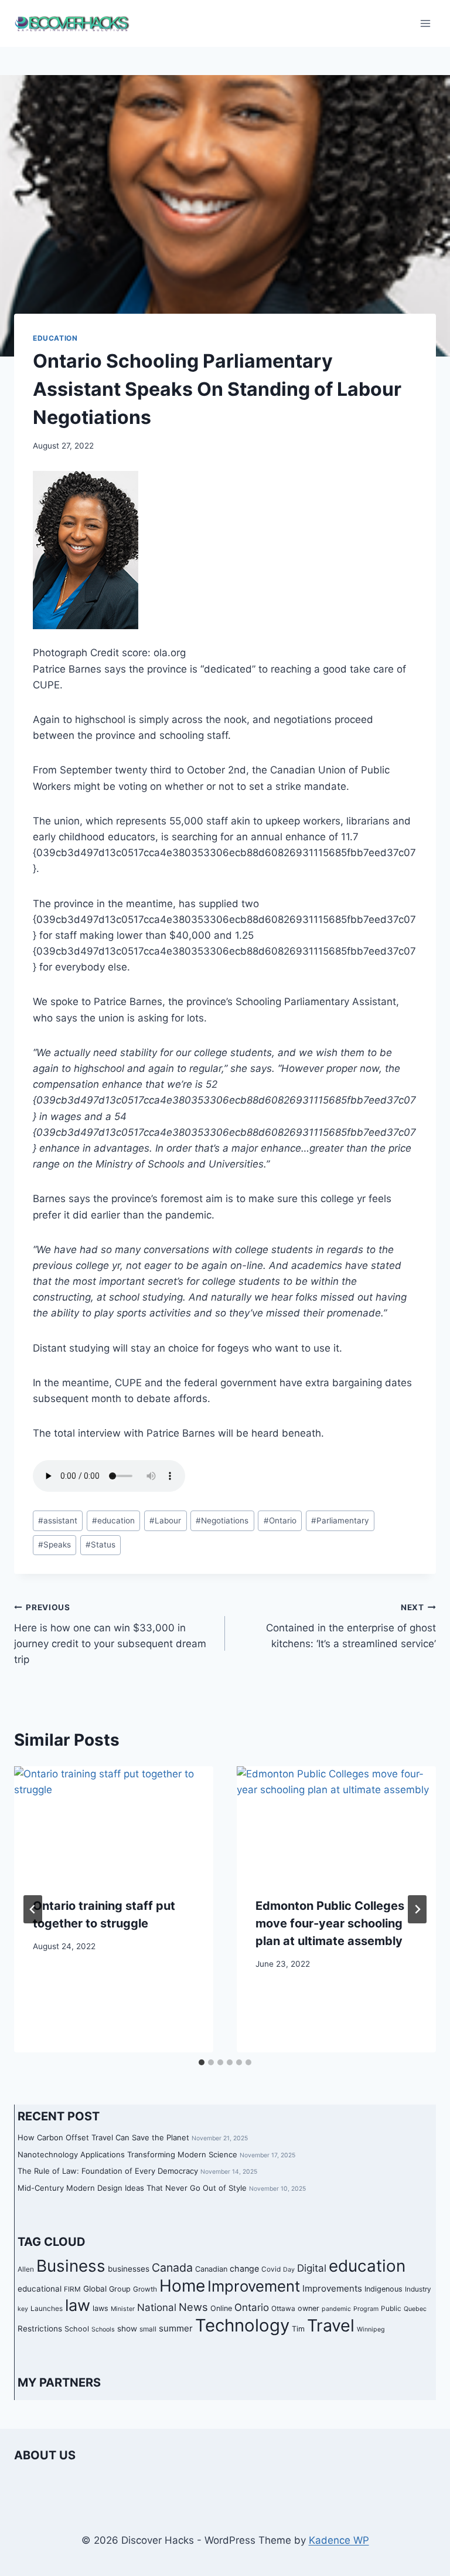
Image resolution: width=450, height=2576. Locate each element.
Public (391, 2309)
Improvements (332, 2288)
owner (308, 2308)
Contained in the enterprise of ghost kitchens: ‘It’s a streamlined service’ (351, 1626)
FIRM (72, 2289)
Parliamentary (340, 1521)
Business (71, 2266)
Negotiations (222, 1521)
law (78, 2305)
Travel (331, 2325)
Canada (172, 2268)
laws (100, 2308)
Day (289, 2270)
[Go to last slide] (33, 1909)
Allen (26, 2269)
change (244, 2268)
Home (182, 2286)
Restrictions (40, 2329)
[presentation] (114, 1822)
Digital (312, 2268)
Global (95, 2289)
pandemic (336, 2309)
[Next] (417, 1909)
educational (40, 2289)
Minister (123, 2309)
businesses (129, 2269)
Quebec (415, 2309)
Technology (242, 2325)
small (148, 2329)
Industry (418, 2289)
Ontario (280, 1521)
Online (221, 2308)
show (127, 2329)
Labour (165, 1521)
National (157, 2307)
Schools (103, 2329)
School (77, 2329)
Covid (271, 2269)
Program (366, 2309)
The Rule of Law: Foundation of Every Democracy (108, 2171)
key (23, 2309)
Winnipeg (371, 2329)
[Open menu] (425, 23)
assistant (58, 1521)
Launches (47, 2309)
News (193, 2307)
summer (176, 2328)
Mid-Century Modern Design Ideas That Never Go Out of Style (132, 2188)
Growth (145, 2289)
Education (55, 338)
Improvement (254, 2286)
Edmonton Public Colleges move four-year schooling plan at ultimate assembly (330, 1923)
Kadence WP (339, 2540)
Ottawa (283, 2309)
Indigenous (383, 2289)
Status (100, 1545)
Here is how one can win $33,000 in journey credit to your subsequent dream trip (110, 1634)
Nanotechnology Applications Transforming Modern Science (127, 2154)
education (113, 1521)
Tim (298, 2329)
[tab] (202, 2062)
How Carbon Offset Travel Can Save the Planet (103, 2137)
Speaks (54, 1545)
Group (120, 2289)
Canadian (211, 2269)
